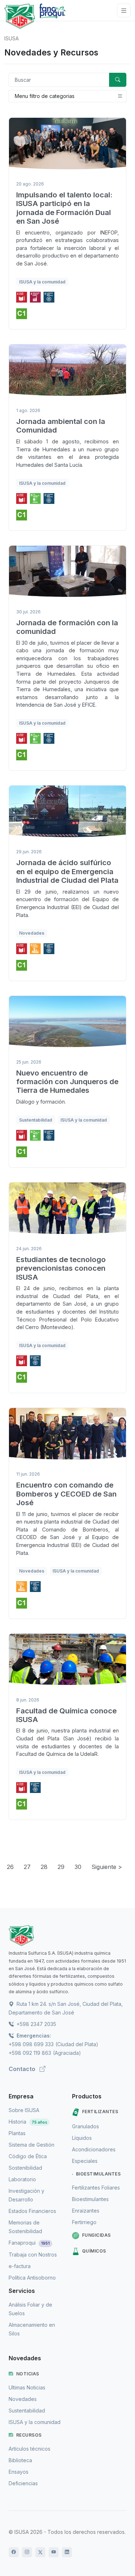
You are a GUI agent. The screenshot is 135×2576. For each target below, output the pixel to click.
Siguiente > (107, 1867)
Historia (28, 2122)
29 (61, 1867)
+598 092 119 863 (30, 2053)
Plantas (17, 2133)
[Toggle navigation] (124, 11)
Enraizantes (86, 2211)
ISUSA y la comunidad (35, 2422)
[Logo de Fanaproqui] (52, 16)
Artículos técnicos (30, 2449)
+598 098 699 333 (31, 2044)
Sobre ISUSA (24, 2110)
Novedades (23, 2399)
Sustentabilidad (27, 2410)
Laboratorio (22, 2179)
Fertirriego (84, 2222)
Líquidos (82, 2138)
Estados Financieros (32, 2211)
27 (27, 1867)
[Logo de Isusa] (20, 16)
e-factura (20, 2266)
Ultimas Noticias (27, 2387)
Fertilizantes (100, 2112)
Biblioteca (20, 2460)
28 (44, 1867)
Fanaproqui (29, 2243)
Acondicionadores (94, 2149)
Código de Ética (28, 2156)
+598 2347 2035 (36, 2024)
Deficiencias (23, 2483)
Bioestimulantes (98, 2174)
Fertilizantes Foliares (96, 2188)
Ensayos (19, 2472)
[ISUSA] (67, 1936)
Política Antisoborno (32, 2278)
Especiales (85, 2161)
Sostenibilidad (25, 2168)
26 (10, 1867)
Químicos (94, 2251)
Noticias (28, 2374)
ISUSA (12, 38)
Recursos (29, 2435)
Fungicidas (96, 2235)
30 (78, 1867)
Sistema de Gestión (31, 2145)
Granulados (85, 2126)
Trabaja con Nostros (33, 2255)
